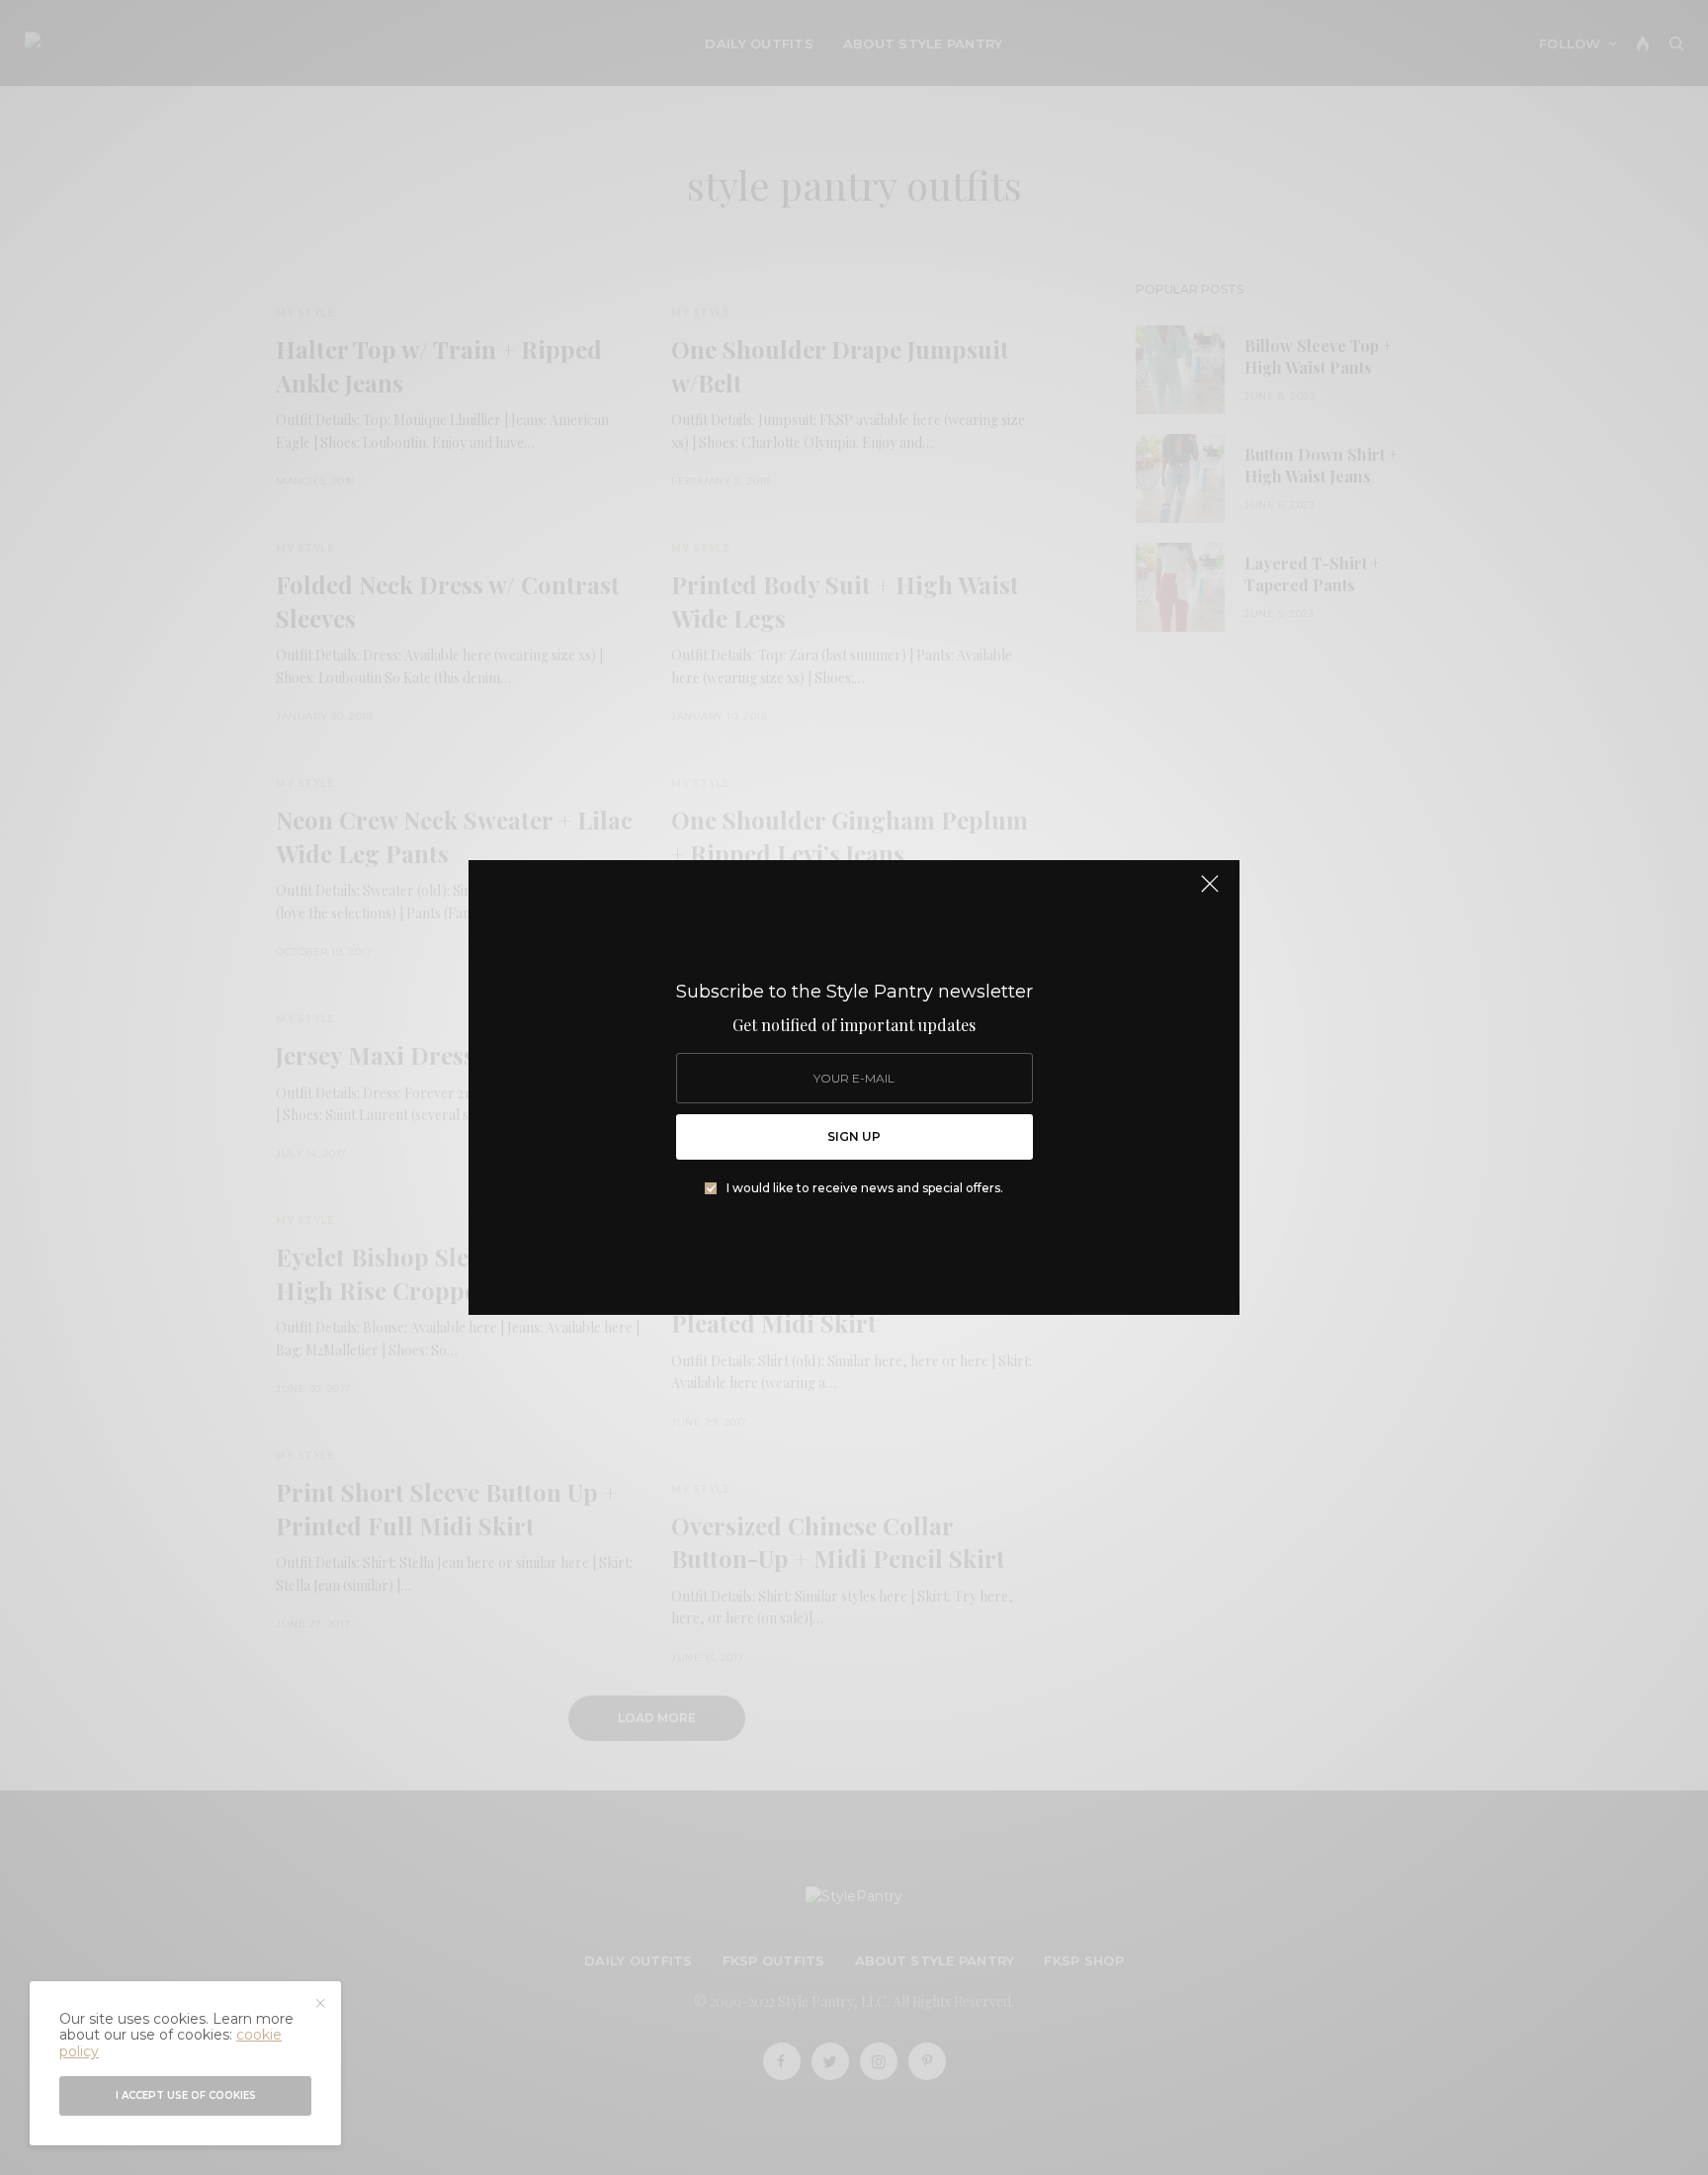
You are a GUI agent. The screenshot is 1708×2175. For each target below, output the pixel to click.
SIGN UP (854, 1136)
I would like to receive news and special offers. (865, 1188)
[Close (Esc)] (1210, 892)
